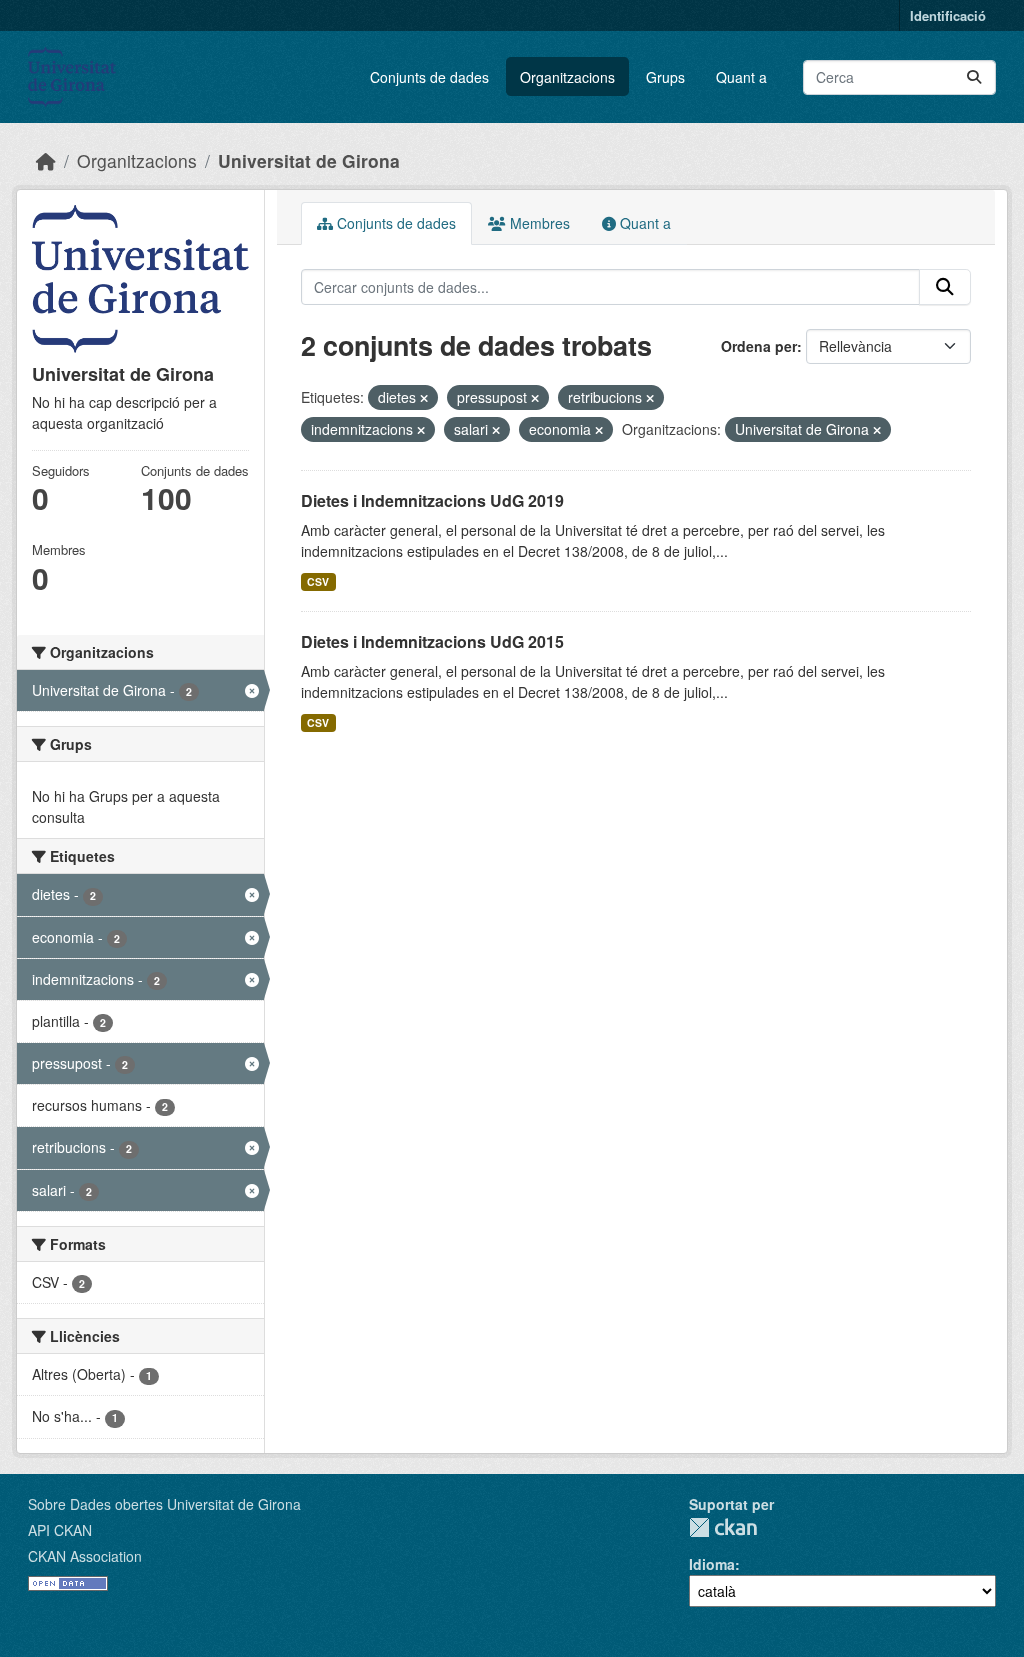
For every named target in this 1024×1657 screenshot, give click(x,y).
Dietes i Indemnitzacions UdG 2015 (432, 641)
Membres (538, 223)
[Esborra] (424, 398)
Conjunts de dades (429, 77)
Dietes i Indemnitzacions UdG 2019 (432, 500)
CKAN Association (85, 1556)
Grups (665, 77)
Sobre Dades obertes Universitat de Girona (164, 1504)
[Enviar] (974, 77)
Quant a (741, 77)
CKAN (723, 1527)
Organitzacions (567, 77)
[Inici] (46, 160)
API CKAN (60, 1530)
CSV (318, 581)
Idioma (712, 1564)
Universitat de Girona (309, 160)
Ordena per (759, 346)
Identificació (948, 15)
